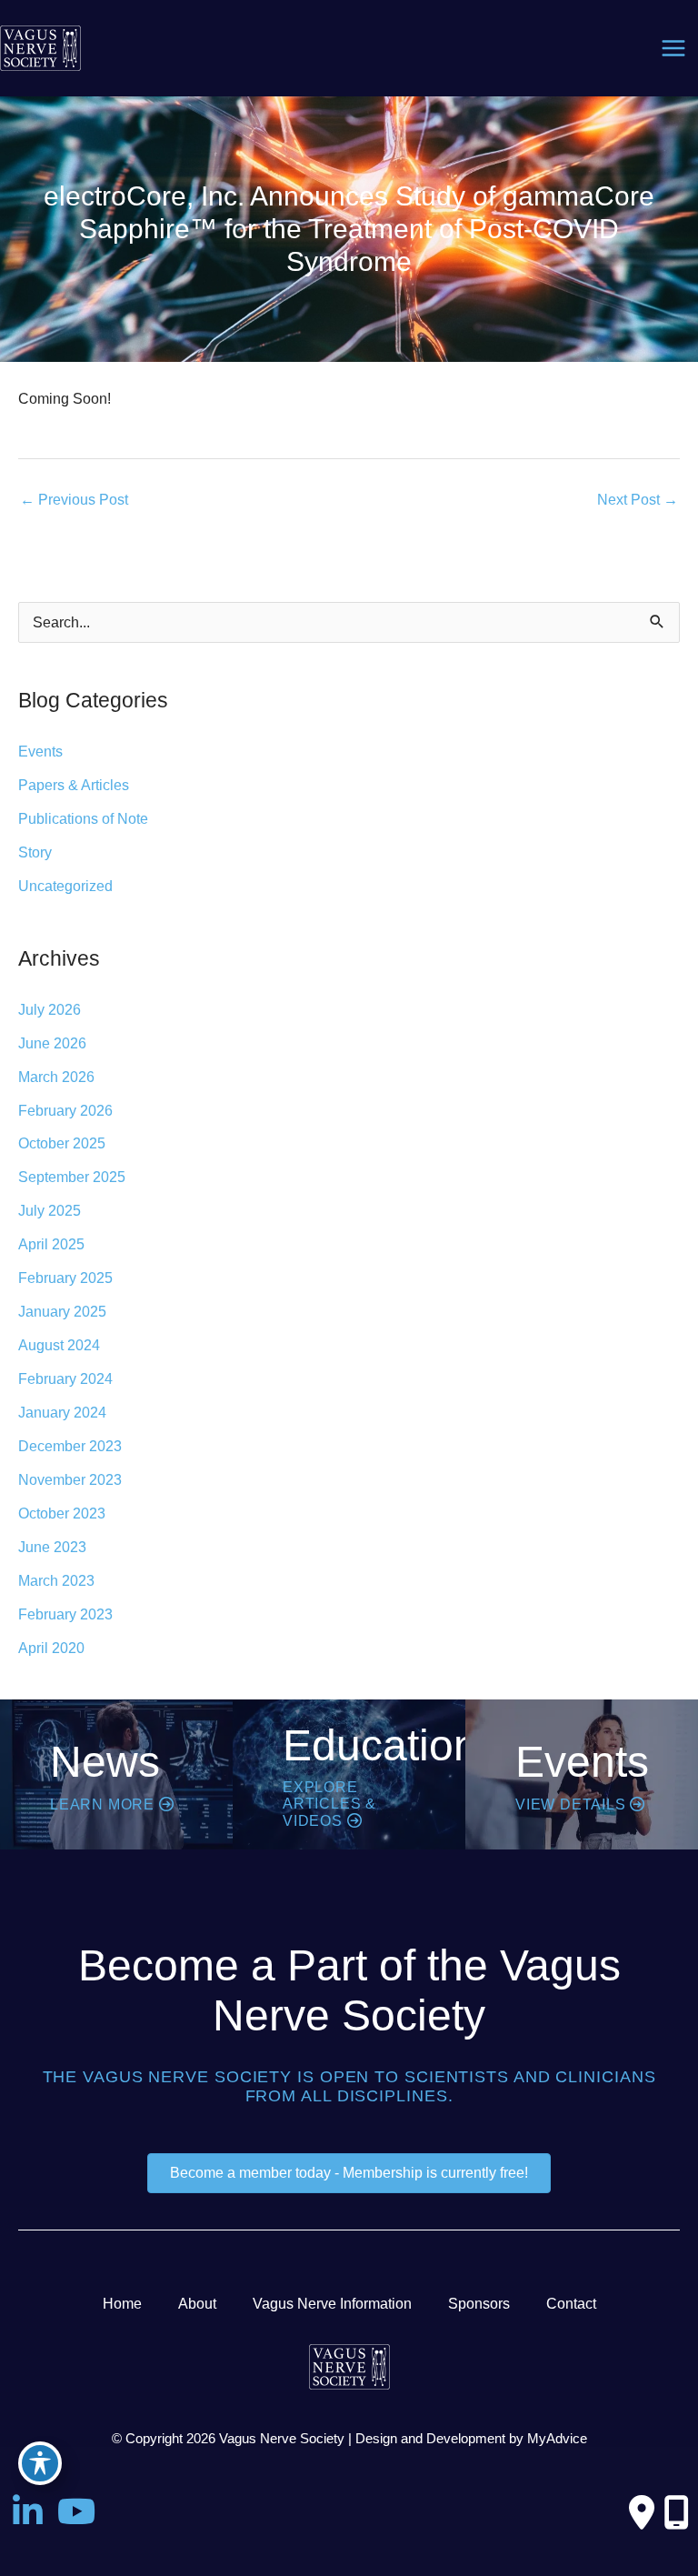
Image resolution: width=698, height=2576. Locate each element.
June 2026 (52, 1043)
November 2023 (70, 1479)
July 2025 (50, 1210)
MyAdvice (557, 2439)
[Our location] (676, 2512)
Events (40, 751)
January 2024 (62, 1412)
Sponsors (479, 2303)
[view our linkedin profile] (27, 2512)
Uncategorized (65, 886)
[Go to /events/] (582, 1774)
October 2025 (62, 1143)
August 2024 (59, 1345)
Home (122, 2303)
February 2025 (65, 1278)
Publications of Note (83, 818)
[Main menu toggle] (673, 49)
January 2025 (62, 1311)
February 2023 (65, 1614)
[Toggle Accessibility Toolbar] (40, 2463)
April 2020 (51, 1648)
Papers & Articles (74, 785)
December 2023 (70, 1446)
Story (35, 852)
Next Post (638, 499)
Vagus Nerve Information (332, 2303)
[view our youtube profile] (76, 2512)
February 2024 (65, 1378)
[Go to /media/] (116, 1774)
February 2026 (65, 1110)
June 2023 (52, 1547)
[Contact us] (642, 2512)
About (197, 2303)
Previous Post (74, 499)
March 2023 (56, 1580)
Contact (571, 2303)
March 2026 (56, 1077)
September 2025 (72, 1177)
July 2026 (50, 1009)
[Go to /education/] (349, 1774)
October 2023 (62, 1513)
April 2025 (51, 1244)
